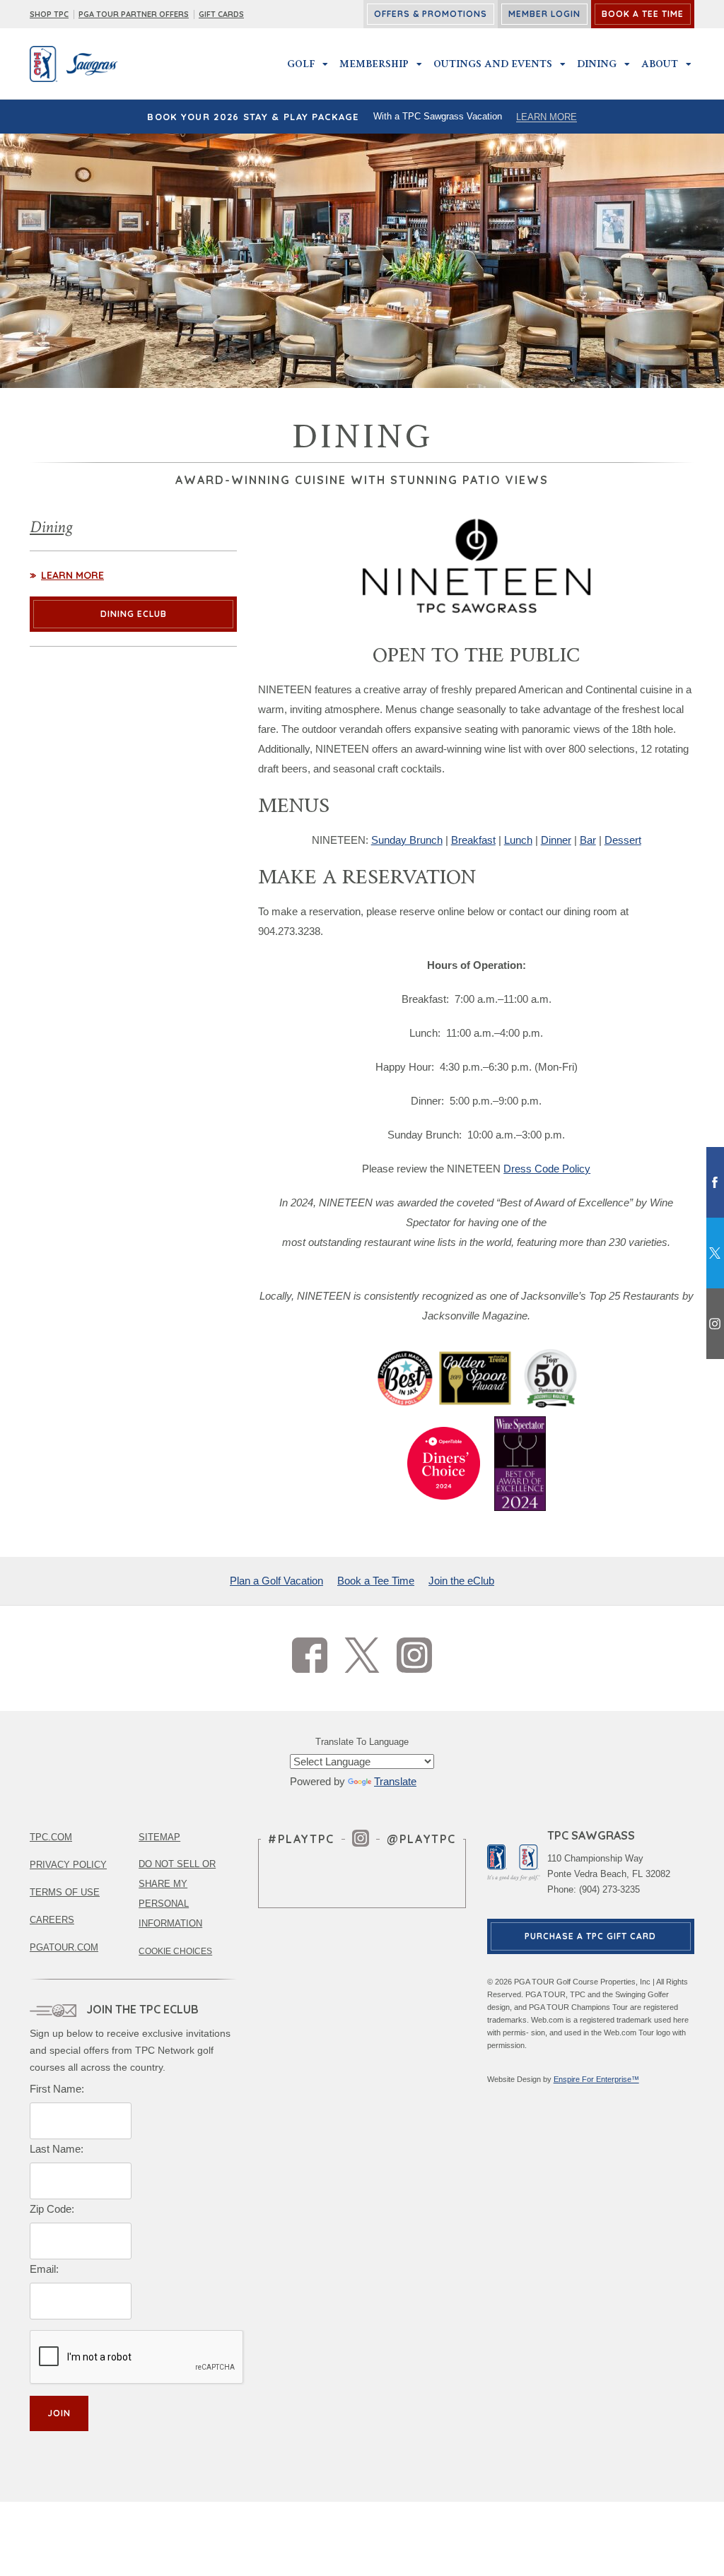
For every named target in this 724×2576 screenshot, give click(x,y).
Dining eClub (134, 614)
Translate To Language (362, 1742)
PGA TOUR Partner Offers (134, 14)
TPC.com (51, 1837)
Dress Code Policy (547, 1169)
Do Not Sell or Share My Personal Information (177, 1894)
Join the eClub (461, 1581)
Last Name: (57, 2149)
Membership (374, 64)
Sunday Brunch (407, 840)
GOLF (301, 64)
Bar (588, 840)
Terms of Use (65, 1892)
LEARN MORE (547, 117)
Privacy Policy (68, 1865)
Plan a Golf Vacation (276, 1581)
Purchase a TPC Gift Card (590, 1936)
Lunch (518, 840)
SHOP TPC (49, 14)
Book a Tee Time (376, 1581)
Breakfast (473, 840)
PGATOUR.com (64, 1947)
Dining (597, 64)
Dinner (556, 840)
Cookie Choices (175, 1951)
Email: (44, 2269)
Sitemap (159, 1837)
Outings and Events (493, 64)
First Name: (57, 2089)
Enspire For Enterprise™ (596, 2079)
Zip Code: (52, 2209)
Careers (52, 1920)
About (660, 64)
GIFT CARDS (221, 14)
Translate (395, 1781)
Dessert (623, 840)
